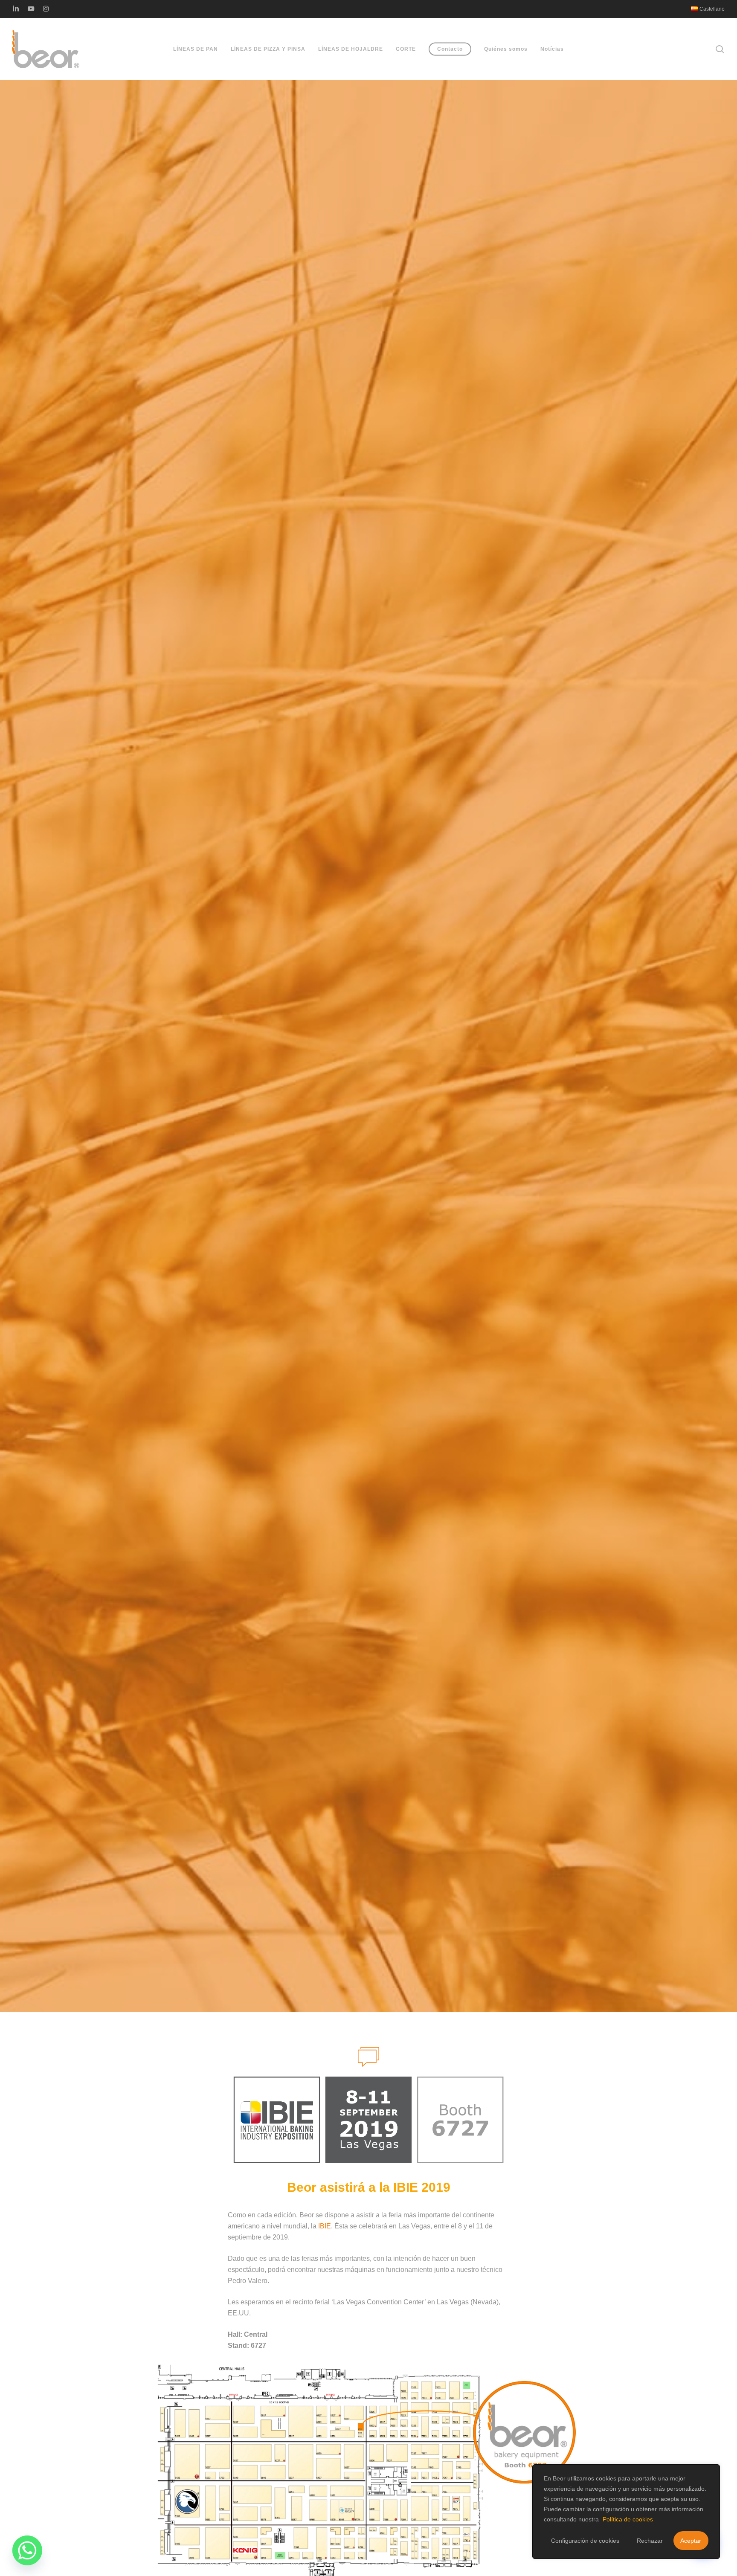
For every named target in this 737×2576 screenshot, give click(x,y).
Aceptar (691, 2541)
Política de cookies (628, 2519)
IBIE (325, 2226)
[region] (626, 2512)
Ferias (368, 1070)
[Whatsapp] (27, 2550)
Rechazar (650, 2541)
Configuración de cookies (585, 2541)
